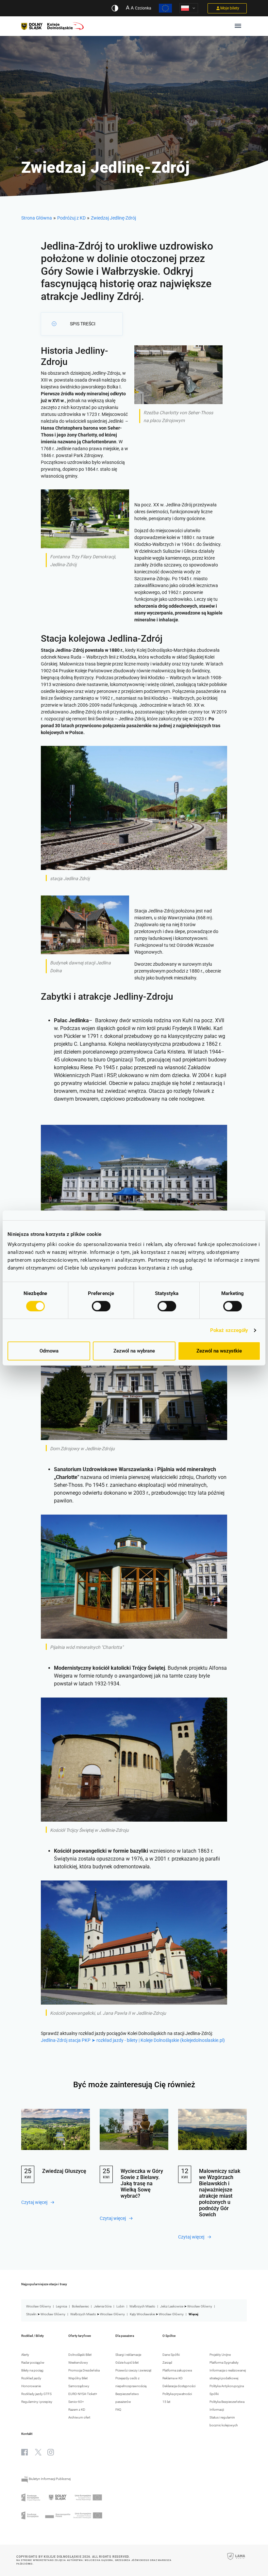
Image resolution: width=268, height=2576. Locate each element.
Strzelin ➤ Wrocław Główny (46, 2314)
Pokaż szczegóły (229, 1330)
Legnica (61, 2306)
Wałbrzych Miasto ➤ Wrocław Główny (98, 2314)
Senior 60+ (76, 2402)
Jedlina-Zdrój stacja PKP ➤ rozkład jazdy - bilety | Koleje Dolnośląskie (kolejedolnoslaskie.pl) (133, 2040)
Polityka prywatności (177, 2394)
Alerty (25, 2355)
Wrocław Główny (39, 2306)
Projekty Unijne (220, 2355)
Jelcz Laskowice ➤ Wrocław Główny (186, 2306)
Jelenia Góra (103, 2306)
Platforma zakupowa (177, 2370)
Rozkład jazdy (31, 2378)
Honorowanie (31, 2386)
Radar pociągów (33, 2363)
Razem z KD (77, 2410)
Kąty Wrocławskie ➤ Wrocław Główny (157, 2314)
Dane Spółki (171, 2355)
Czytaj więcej (34, 2202)
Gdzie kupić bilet (127, 2363)
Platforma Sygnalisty (224, 2363)
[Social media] (25, 2452)
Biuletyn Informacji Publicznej (49, 2479)
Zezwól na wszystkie (219, 1351)
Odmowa (49, 1351)
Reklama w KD (173, 2378)
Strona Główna (37, 218)
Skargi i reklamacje (128, 2355)
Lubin (120, 2306)
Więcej (193, 2314)
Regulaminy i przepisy (37, 2402)
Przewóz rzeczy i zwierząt (133, 2370)
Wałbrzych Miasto (142, 2306)
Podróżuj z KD (71, 218)
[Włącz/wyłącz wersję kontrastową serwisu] (115, 8)
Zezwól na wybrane (134, 1351)
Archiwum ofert (79, 2417)
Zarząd (167, 2363)
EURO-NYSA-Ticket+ (83, 2394)
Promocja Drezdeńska (84, 2370)
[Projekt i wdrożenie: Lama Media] (236, 2561)
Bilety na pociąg (32, 2370)
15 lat (166, 2402)
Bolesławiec (80, 2306)
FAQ (118, 2410)
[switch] (101, 1306)
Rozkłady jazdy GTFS (36, 2394)
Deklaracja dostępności (179, 2386)
